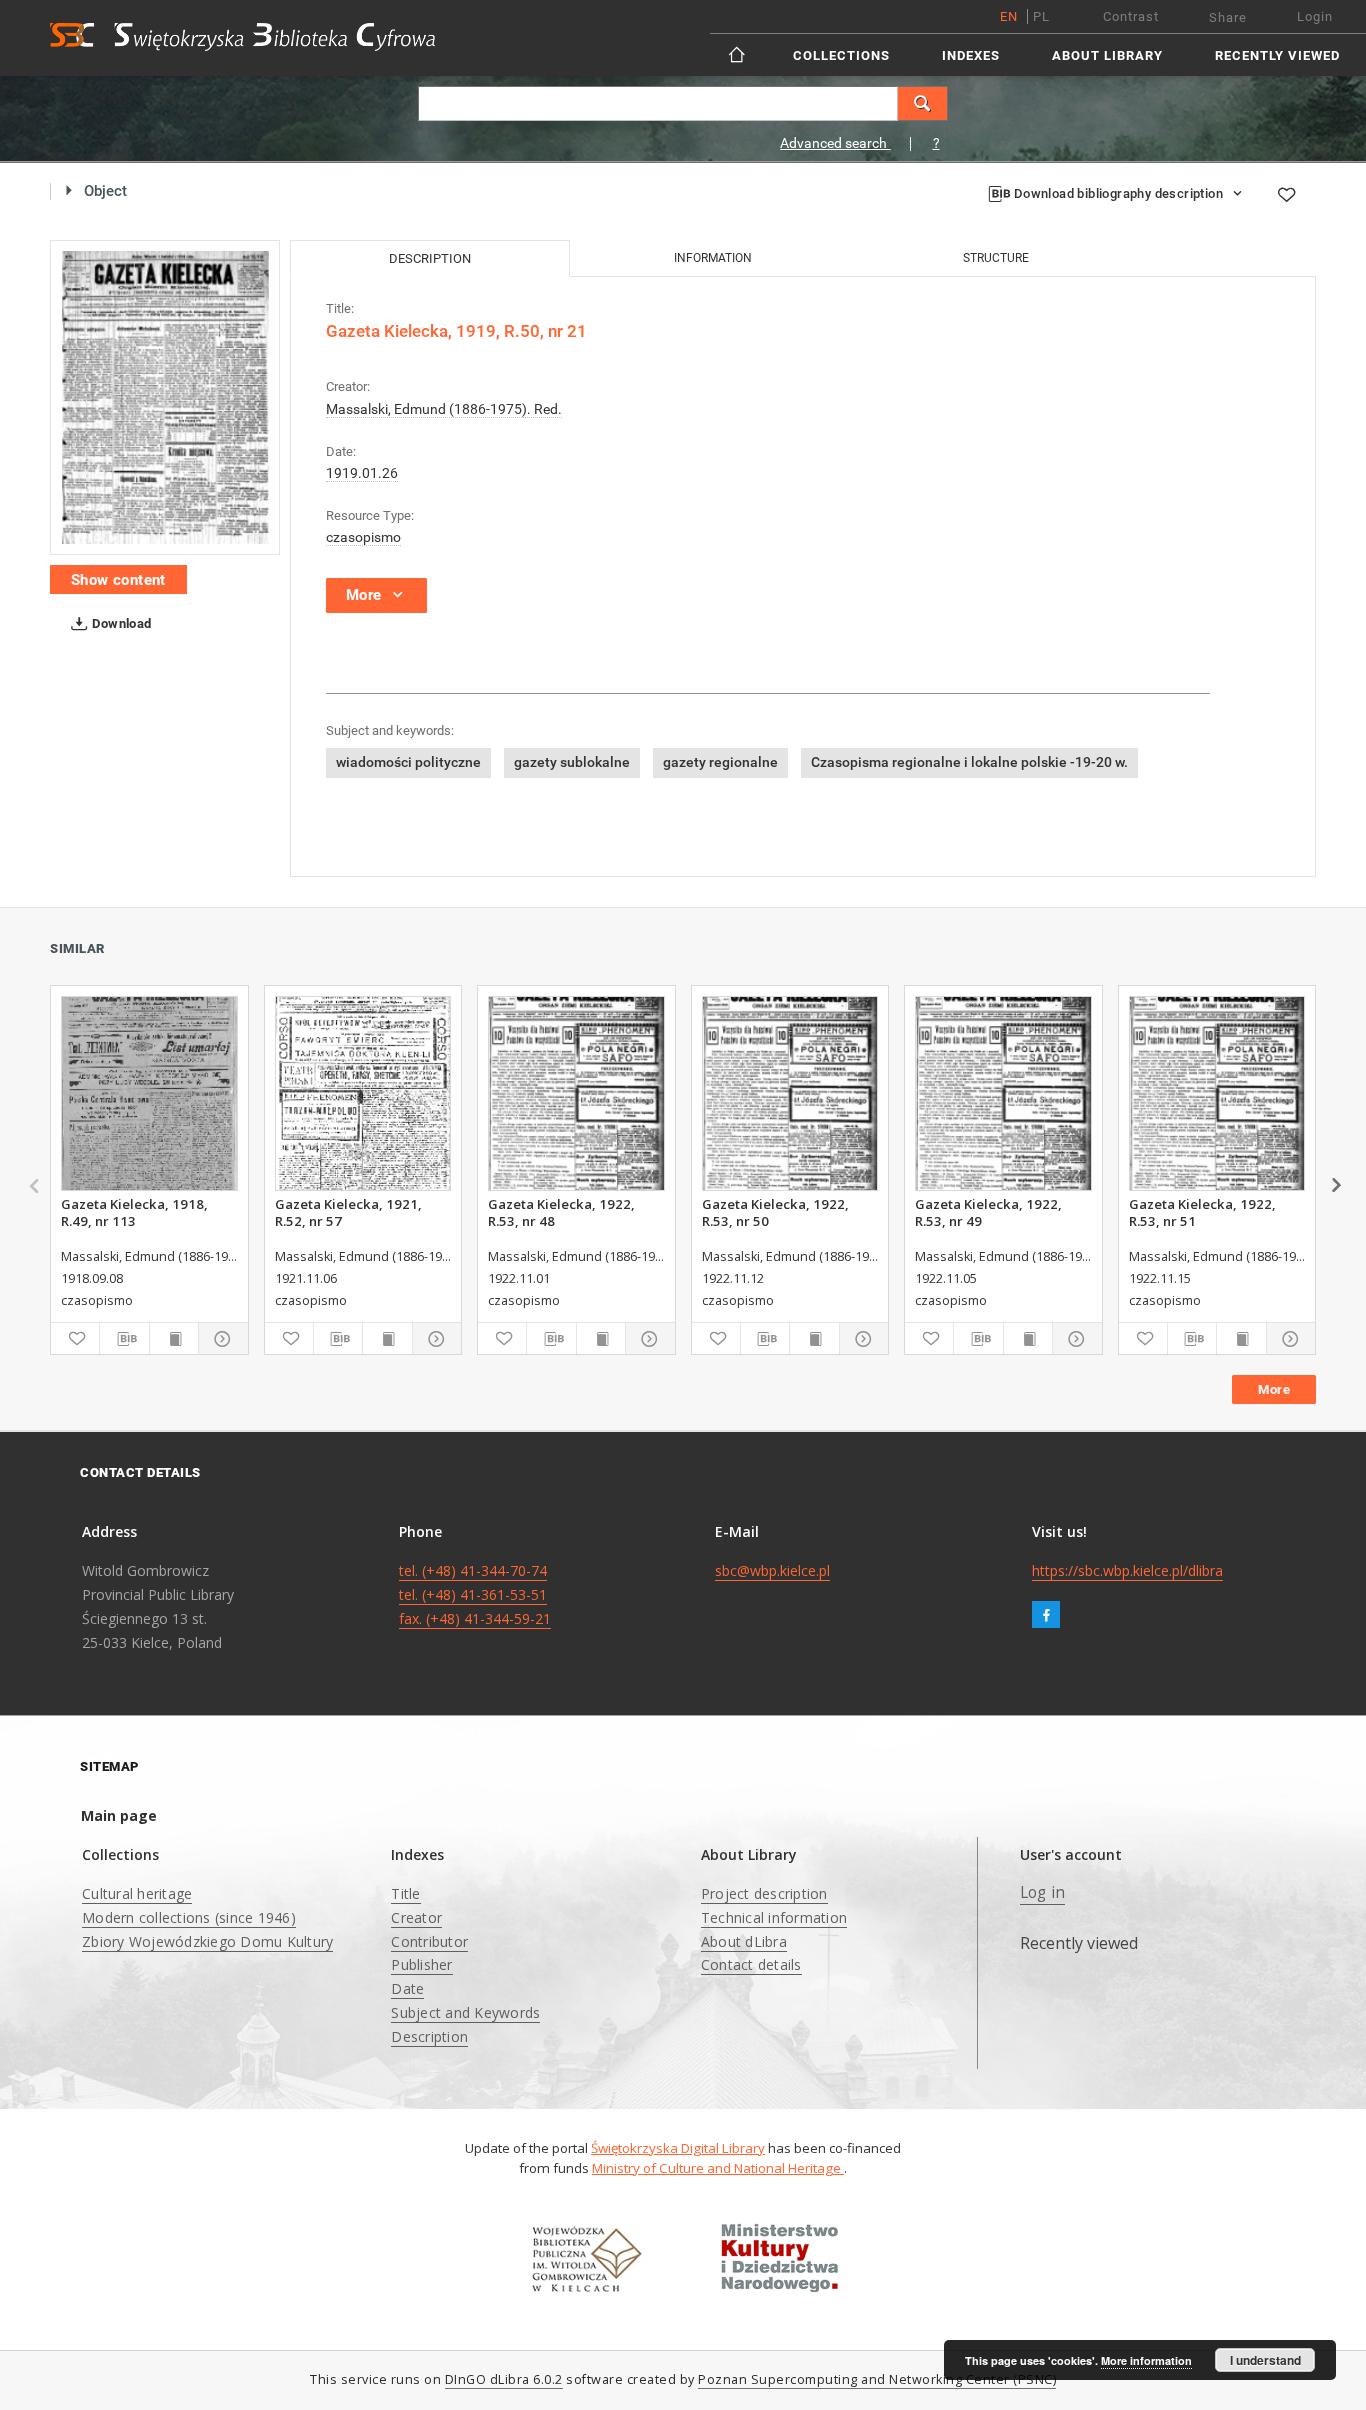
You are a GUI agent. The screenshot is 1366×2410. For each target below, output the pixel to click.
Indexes (971, 55)
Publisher (421, 1964)
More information (1146, 2360)
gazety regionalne (720, 762)
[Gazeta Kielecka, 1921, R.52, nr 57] (363, 1093)
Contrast (1131, 16)
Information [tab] (713, 258)
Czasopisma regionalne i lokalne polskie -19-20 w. (969, 762)
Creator (416, 1917)
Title (405, 1893)
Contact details (751, 1964)
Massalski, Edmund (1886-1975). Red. (444, 409)
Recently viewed (1277, 55)
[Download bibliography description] (124, 1339)
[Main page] (738, 54)
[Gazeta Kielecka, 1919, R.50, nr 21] (165, 397)
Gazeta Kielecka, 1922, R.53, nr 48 (561, 1212)
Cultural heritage (137, 1893)
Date (407, 1988)
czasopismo (363, 537)
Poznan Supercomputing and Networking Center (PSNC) (877, 2379)
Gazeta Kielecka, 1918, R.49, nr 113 (134, 1212)
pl (1041, 16)
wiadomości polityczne (408, 762)
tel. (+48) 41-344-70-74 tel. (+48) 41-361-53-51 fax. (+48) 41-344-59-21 (475, 1594)
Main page (119, 1815)
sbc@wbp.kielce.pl (772, 1570)
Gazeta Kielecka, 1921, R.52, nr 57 (348, 1212)
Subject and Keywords (465, 2012)
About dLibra (744, 1941)
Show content (118, 580)
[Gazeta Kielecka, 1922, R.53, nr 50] (790, 1093)
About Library (1107, 55)
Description (429, 2036)
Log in (1043, 1892)
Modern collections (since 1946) (189, 1917)
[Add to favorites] (1286, 194)
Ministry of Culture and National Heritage (718, 2168)
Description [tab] (430, 258)
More (1274, 1389)
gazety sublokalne (572, 762)
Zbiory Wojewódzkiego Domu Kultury (207, 1941)
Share (1228, 17)
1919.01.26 (362, 473)
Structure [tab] (996, 258)
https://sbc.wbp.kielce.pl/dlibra (1127, 1570)
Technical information (774, 1917)
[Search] (923, 103)
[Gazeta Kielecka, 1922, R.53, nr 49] (1003, 1093)
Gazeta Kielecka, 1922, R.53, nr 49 (988, 1212)
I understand (1265, 2360)
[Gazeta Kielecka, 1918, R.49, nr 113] (149, 1093)
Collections (841, 55)
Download (120, 623)
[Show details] (220, 1339)
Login (1315, 16)
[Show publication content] (174, 1339)
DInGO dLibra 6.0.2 (504, 2379)
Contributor (429, 1941)
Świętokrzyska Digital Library (678, 2148)
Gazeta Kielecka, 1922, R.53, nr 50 (775, 1212)
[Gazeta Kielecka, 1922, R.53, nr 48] (576, 1093)
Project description (764, 1893)
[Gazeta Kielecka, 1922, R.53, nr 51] (1217, 1093)
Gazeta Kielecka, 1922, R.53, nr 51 (1202, 1212)
